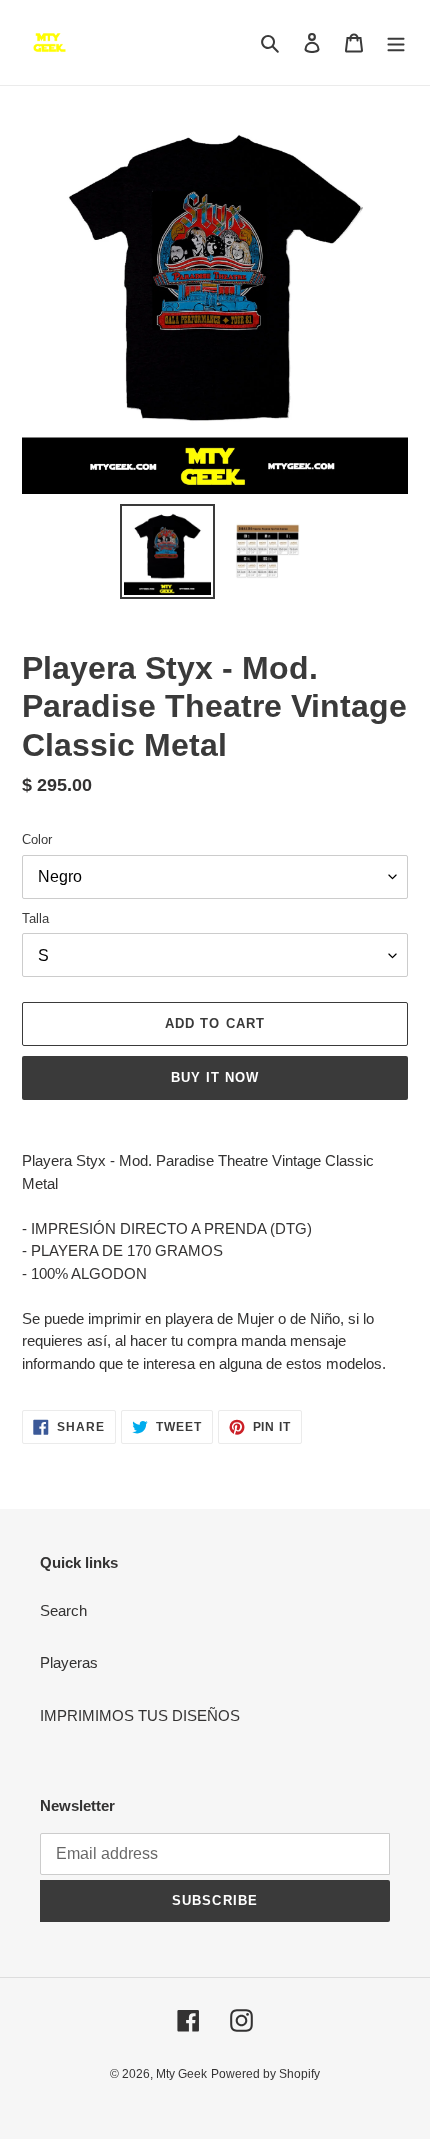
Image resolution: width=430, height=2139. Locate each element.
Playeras (69, 1662)
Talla (35, 918)
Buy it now (215, 1077)
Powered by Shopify (265, 2074)
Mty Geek (181, 2074)
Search (63, 1610)
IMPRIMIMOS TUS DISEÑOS (140, 1715)
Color (37, 839)
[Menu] (396, 42)
